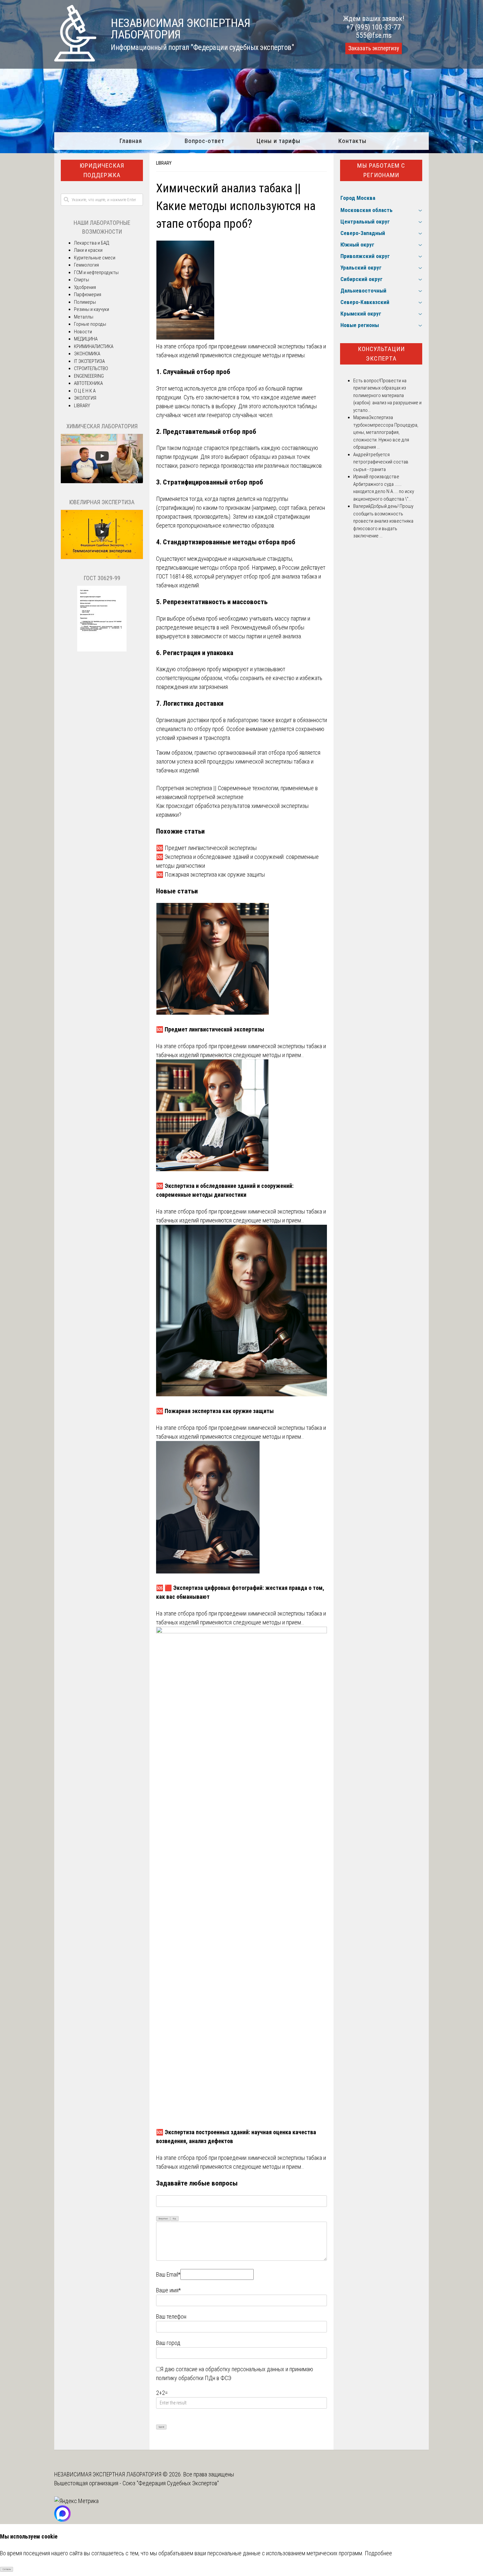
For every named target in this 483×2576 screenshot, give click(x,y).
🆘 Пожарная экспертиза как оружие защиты (210, 874)
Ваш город (168, 2343)
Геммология (86, 265)
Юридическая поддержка (102, 170)
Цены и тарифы (278, 141)
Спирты (81, 280)
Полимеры (85, 302)
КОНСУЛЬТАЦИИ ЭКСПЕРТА (381, 354)
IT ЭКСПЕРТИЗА (89, 361)
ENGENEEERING (89, 376)
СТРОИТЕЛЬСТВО (91, 368)
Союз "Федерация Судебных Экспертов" (171, 2483)
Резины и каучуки (92, 309)
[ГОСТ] (102, 650)
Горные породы (90, 324)
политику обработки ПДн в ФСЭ (194, 2378)
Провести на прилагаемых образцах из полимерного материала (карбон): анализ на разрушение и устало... (387, 395)
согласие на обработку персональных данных (230, 2369)
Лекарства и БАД (92, 243)
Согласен (7, 2569)
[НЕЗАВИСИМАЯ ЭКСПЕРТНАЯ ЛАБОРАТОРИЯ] (75, 59)
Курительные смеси (95, 258)
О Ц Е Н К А (85, 391)
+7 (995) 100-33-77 (374, 27)
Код (174, 2219)
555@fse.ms (374, 35)
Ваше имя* (168, 2290)
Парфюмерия (88, 295)
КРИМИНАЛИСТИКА (94, 346)
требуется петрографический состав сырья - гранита (381, 462)
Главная (131, 141)
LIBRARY (164, 163)
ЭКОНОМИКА (87, 354)
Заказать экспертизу (374, 48)
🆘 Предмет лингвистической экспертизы (206, 848)
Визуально (163, 2219)
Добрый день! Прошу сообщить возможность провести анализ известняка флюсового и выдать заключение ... (383, 521)
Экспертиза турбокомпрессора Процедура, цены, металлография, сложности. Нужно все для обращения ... (386, 432)
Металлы (84, 317)
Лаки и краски (88, 250)
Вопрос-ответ (205, 141)
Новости (83, 332)
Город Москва (358, 198)
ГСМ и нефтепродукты (96, 272)
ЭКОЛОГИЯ (85, 398)
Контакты (352, 141)
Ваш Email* (168, 2274)
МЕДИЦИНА (86, 339)
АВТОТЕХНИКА (88, 383)
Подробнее (378, 2553)
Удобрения (85, 287)
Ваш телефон (171, 2316)
